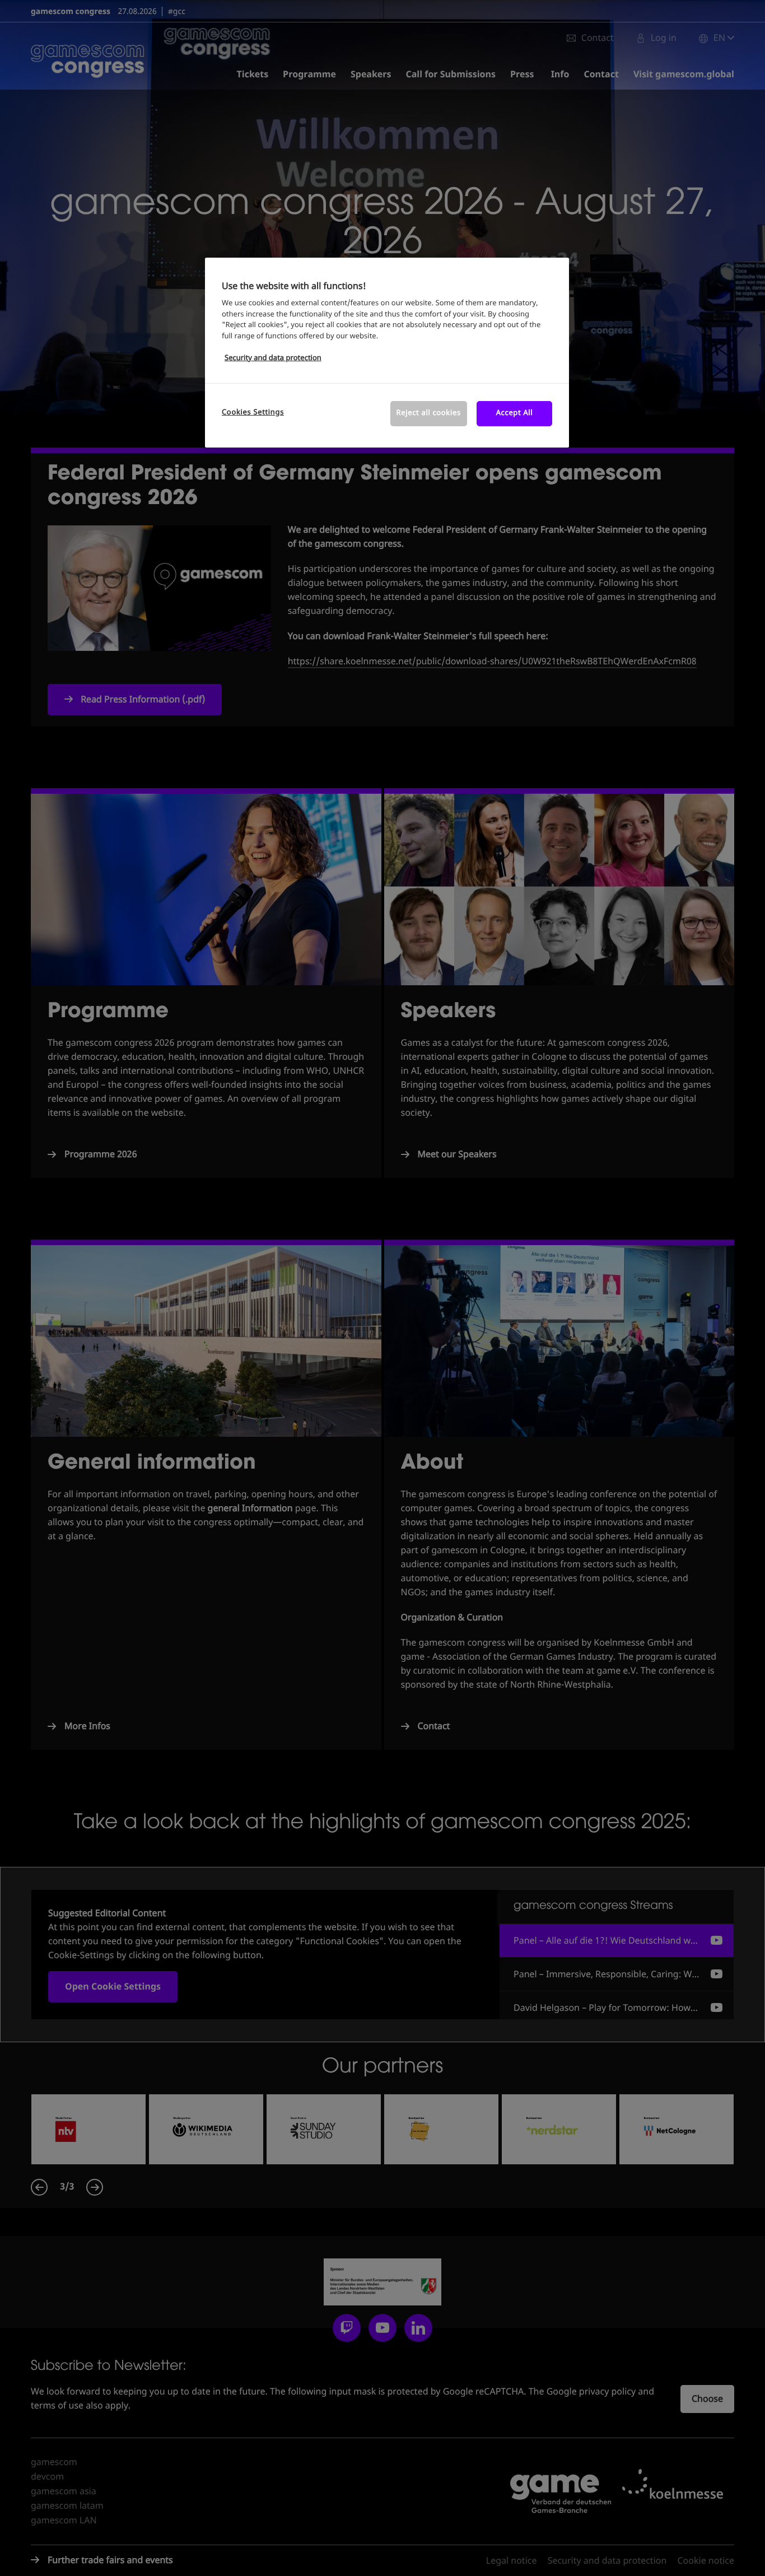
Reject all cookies (429, 413)
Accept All (515, 413)
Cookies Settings (253, 413)
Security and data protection (273, 358)
